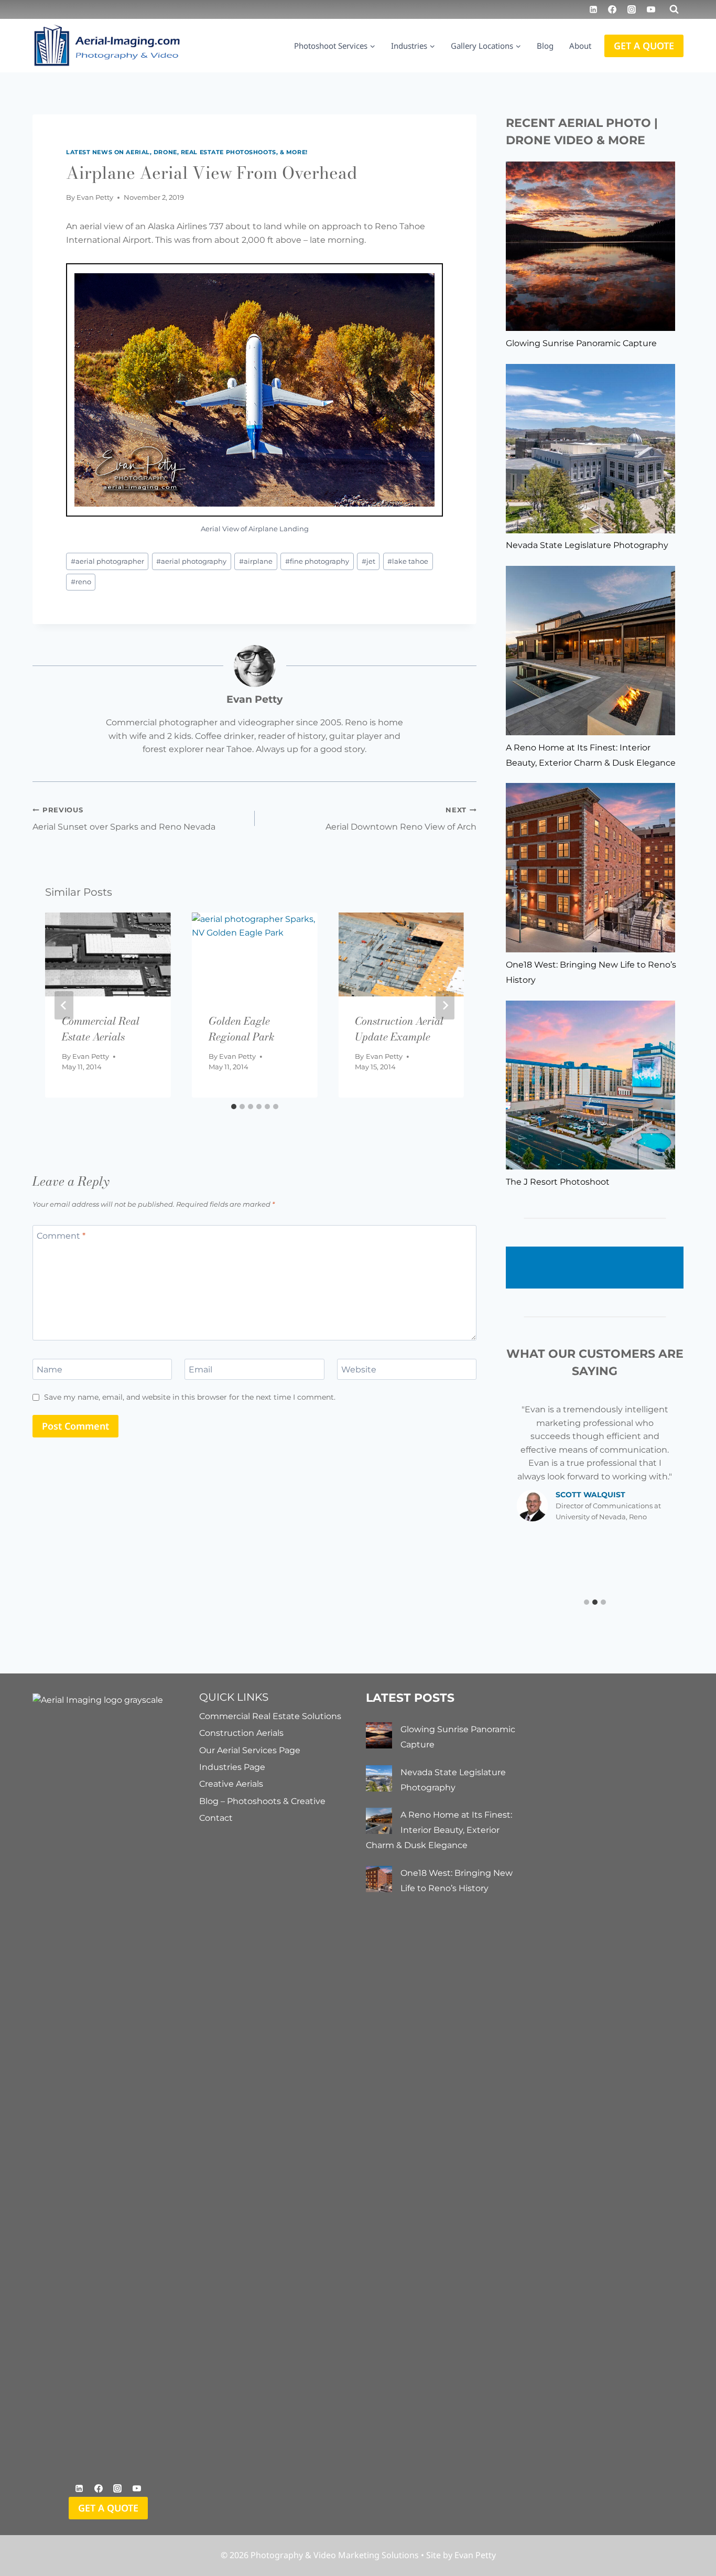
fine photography (317, 561)
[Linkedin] (593, 9)
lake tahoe (408, 561)
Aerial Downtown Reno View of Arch (401, 819)
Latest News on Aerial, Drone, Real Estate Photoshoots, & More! (187, 152)
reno (81, 582)
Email (200, 1369)
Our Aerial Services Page (250, 1750)
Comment (61, 1235)
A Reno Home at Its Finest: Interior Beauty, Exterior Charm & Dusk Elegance (439, 1830)
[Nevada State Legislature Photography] (590, 449)
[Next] (445, 1005)
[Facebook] (612, 9)
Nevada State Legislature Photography (587, 545)
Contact (216, 1818)
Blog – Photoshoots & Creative (262, 1801)
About (580, 46)
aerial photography (191, 561)
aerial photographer (107, 561)
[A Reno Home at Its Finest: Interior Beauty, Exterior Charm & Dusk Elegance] (590, 651)
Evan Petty (95, 197)
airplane (256, 561)
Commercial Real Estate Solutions (270, 1716)
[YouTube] (651, 9)
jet (368, 561)
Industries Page (232, 1767)
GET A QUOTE (644, 46)
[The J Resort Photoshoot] (590, 1085)
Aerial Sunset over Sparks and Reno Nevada (124, 819)
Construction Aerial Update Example (399, 1029)
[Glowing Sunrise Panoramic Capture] (590, 246)
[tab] (234, 1107)
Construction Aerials (241, 1733)
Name (50, 1369)
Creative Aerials (231, 1784)
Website (359, 1369)
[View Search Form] (674, 9)
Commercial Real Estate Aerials (101, 1029)
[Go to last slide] (64, 1005)
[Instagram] (632, 9)
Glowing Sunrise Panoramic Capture (581, 343)
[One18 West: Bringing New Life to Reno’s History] (590, 868)
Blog (545, 46)
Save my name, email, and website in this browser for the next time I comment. (190, 1397)
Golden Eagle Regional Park (241, 1029)
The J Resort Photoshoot (558, 1182)
